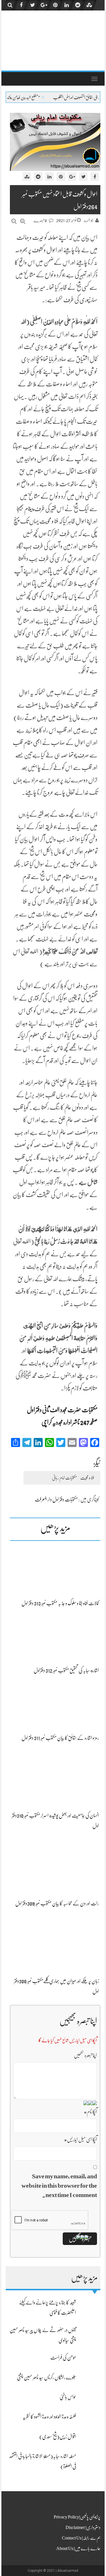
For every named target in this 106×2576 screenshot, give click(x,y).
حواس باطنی (68, 2397)
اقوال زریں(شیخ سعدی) (58, 2437)
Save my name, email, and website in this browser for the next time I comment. (59, 2186)
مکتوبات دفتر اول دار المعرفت (56, 1499)
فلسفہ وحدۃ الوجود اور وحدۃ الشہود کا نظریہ (49, 2417)
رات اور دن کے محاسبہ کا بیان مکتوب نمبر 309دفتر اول (57, 1903)
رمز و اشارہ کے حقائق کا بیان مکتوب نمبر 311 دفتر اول (60, 1738)
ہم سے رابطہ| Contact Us (81, 2538)
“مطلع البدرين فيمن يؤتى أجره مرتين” (61, 98)
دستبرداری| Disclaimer (83, 2528)
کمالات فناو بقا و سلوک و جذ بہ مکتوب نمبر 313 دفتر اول (60, 1603)
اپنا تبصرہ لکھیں (85, 2055)
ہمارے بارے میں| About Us (78, 2549)
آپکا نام (90, 2112)
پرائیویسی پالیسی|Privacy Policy (77, 2517)
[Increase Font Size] (23, 221)
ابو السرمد (88, 221)
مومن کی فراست (63, 2357)
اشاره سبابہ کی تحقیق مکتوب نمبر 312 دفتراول (66, 1670)
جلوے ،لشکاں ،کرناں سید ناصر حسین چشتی (46, 2377)
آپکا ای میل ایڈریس (80, 2139)
